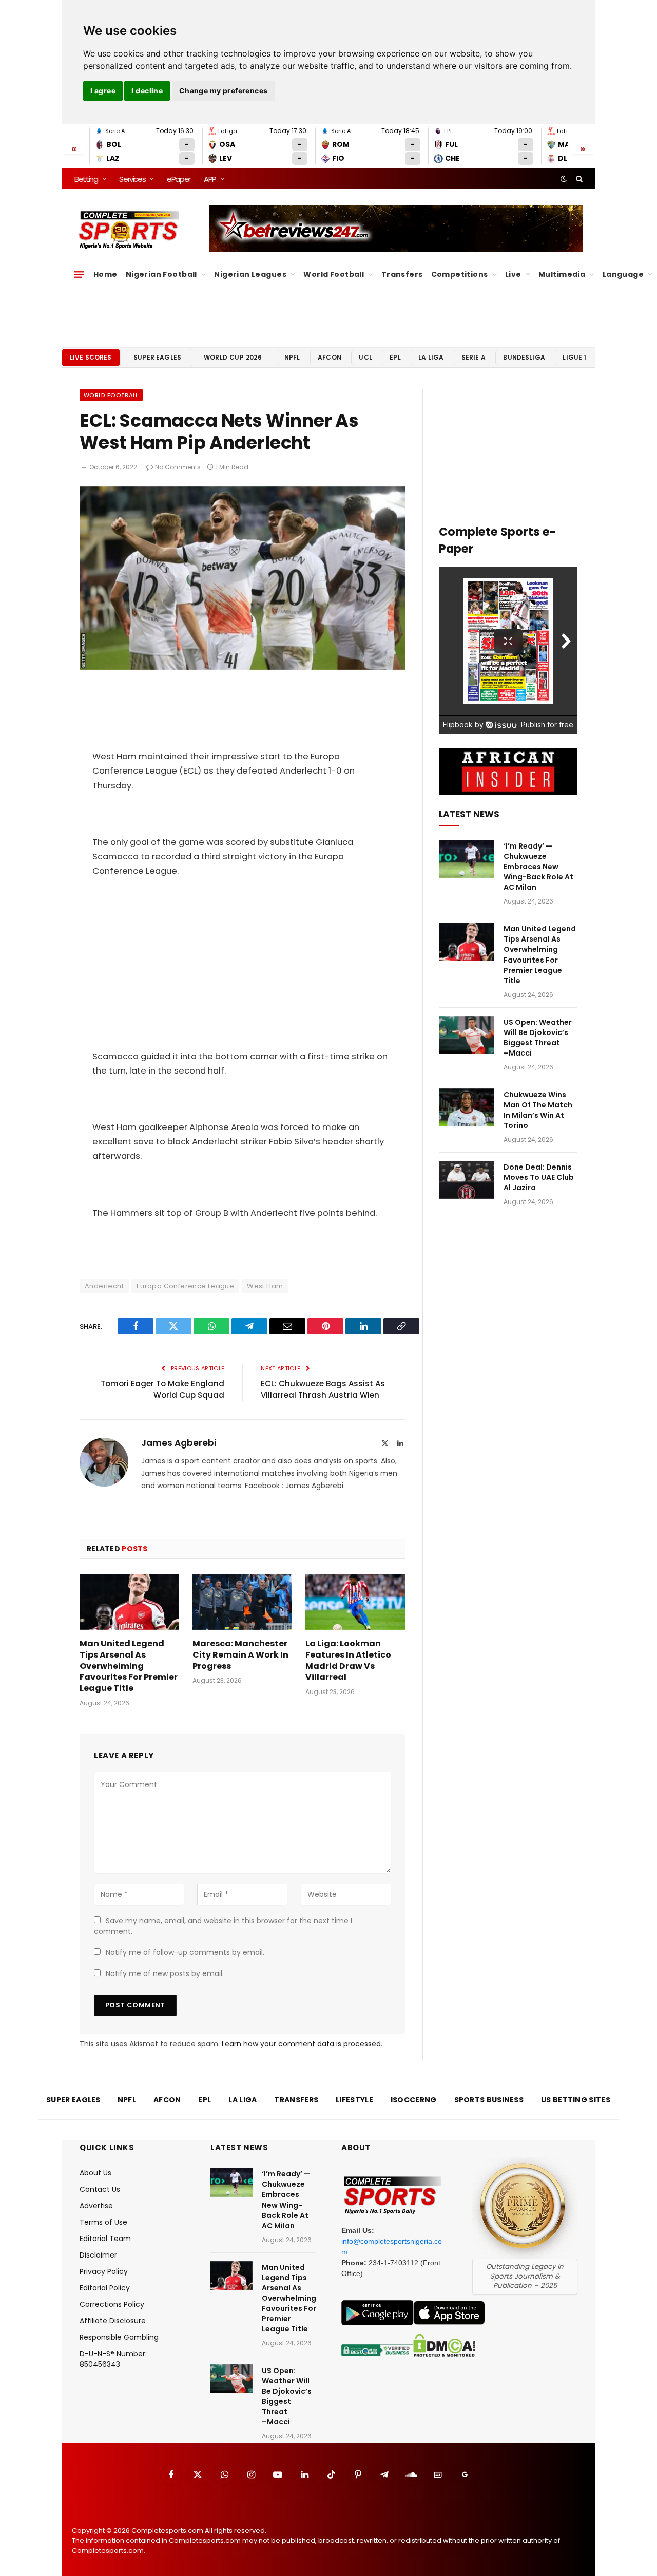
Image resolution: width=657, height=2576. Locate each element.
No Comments (178, 467)
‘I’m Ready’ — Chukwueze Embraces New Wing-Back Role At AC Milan (538, 867)
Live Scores (91, 357)
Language (623, 274)
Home (105, 274)
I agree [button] (103, 91)
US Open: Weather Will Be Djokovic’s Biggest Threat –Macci (538, 1038)
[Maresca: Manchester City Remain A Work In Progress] (242, 1602)
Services (132, 179)
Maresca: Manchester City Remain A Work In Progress (240, 1655)
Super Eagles (157, 357)
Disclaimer (98, 2255)
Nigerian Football (161, 274)
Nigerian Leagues (250, 274)
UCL (365, 357)
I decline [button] (147, 91)
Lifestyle (354, 2100)
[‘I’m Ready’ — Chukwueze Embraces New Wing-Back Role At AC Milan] (467, 859)
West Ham (265, 1286)
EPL (395, 357)
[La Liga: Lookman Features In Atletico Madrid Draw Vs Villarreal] (355, 1602)
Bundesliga (524, 357)
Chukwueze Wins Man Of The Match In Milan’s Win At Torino (538, 1110)
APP (210, 179)
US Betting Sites (576, 2100)
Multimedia (562, 274)
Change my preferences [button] (224, 91)
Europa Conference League (185, 1286)
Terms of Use (103, 2222)
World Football (334, 274)
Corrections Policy (112, 2304)
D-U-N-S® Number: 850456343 (113, 2359)
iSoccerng (414, 2100)
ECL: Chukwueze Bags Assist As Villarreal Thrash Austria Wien (323, 1389)
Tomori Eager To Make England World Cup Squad (162, 1389)
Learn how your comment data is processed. (302, 2044)
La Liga (431, 357)
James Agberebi (179, 1443)
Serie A (474, 357)
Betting (86, 179)
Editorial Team (105, 2239)
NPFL (292, 357)
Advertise (96, 2206)
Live (513, 274)
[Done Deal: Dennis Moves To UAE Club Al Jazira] (467, 1180)
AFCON (330, 357)
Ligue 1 (574, 357)
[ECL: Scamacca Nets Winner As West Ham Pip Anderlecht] (243, 667)
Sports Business (489, 2100)
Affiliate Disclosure (113, 2321)
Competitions (460, 274)
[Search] (578, 179)
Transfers (402, 274)
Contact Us (100, 2189)
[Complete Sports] (129, 230)
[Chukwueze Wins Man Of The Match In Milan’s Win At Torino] (467, 1108)
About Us (95, 2173)
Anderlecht (104, 1286)
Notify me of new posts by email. (165, 1973)
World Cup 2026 (233, 357)
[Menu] (79, 274)
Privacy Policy (104, 2271)
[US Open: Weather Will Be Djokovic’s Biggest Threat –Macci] (467, 1035)
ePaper (179, 179)
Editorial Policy (105, 2288)
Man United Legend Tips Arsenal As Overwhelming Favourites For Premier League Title (129, 1666)
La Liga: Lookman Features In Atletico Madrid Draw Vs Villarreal (348, 1660)
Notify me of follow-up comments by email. (185, 1952)
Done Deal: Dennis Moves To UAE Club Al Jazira (539, 1177)
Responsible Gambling (119, 2337)
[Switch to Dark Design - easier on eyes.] (564, 179)
